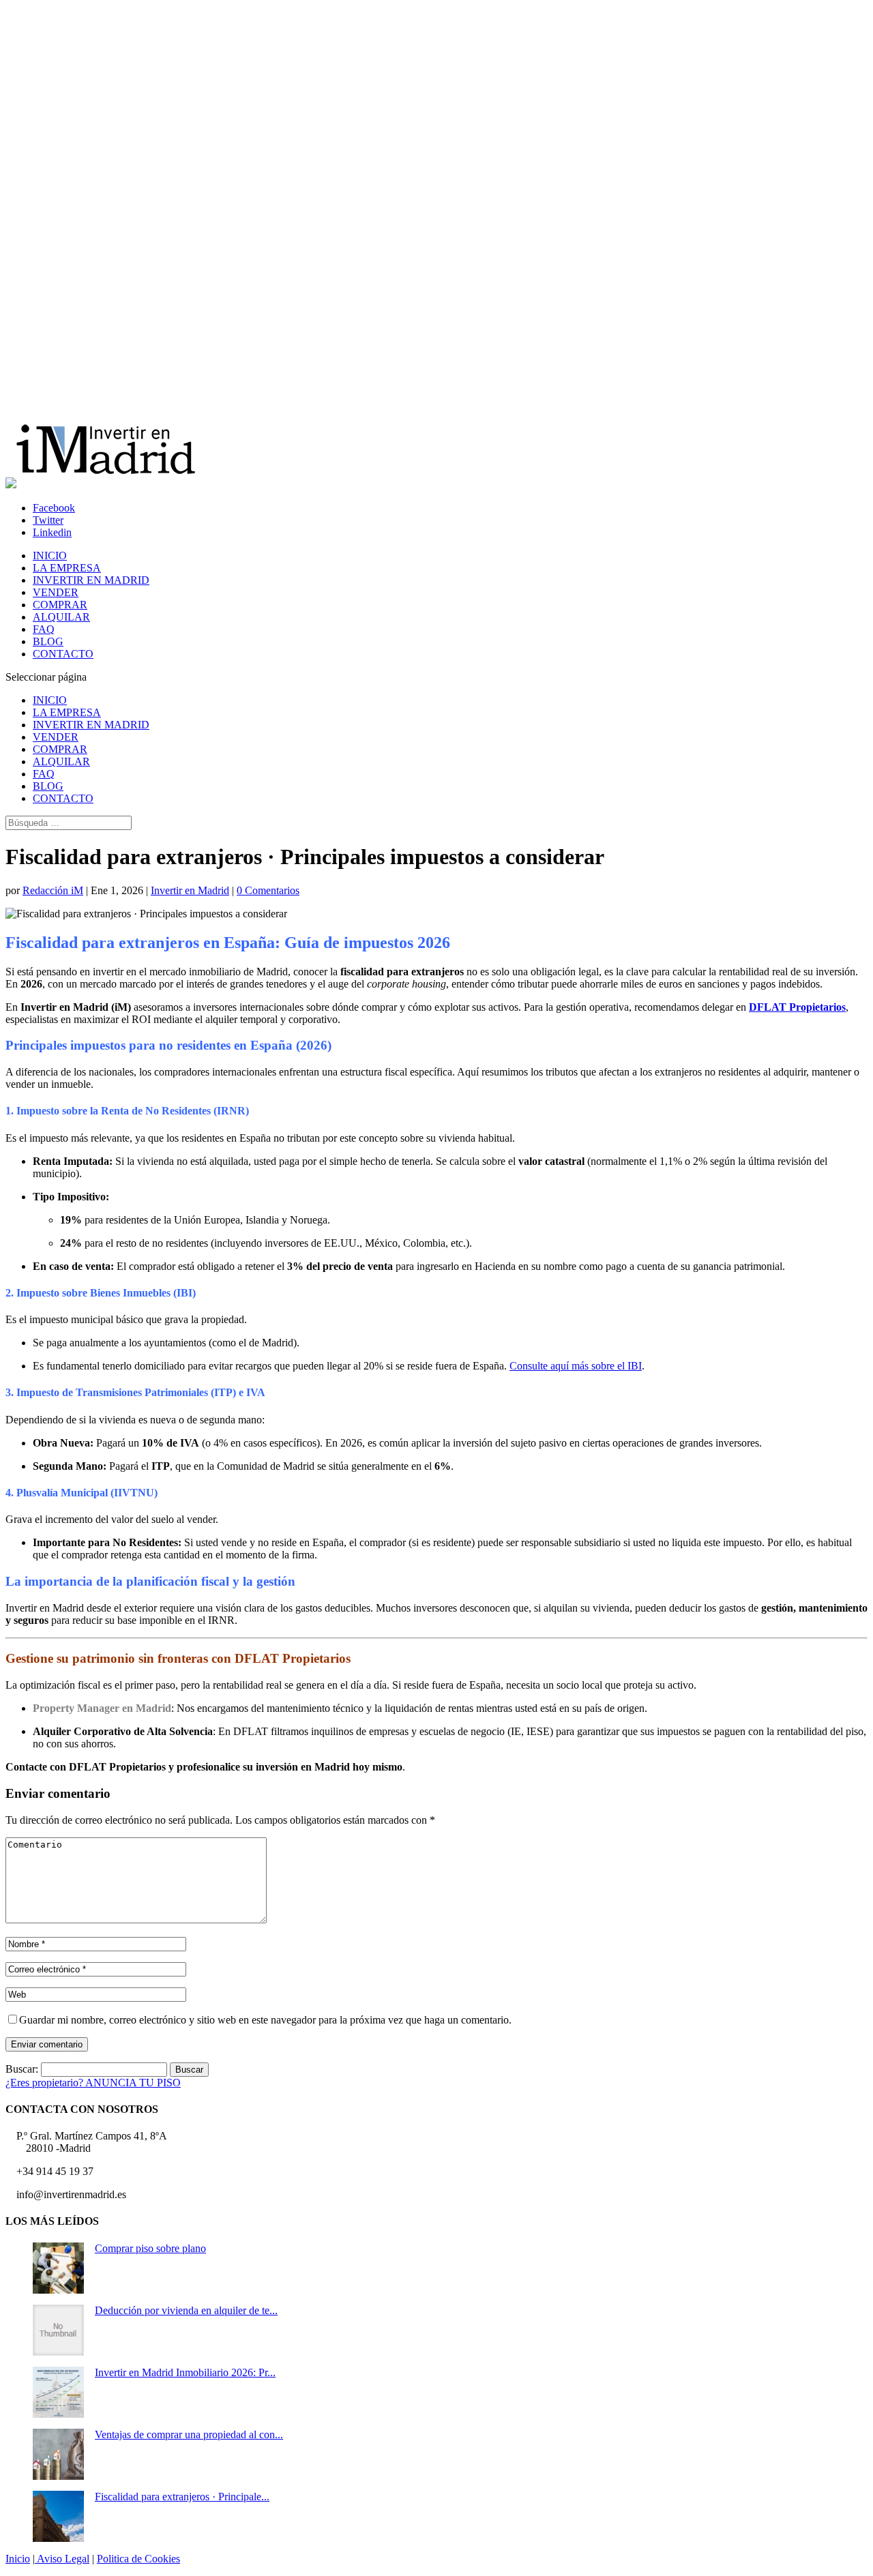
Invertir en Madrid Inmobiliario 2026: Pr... (185, 2372)
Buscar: (22, 2069)
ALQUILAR (61, 617)
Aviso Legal (62, 2559)
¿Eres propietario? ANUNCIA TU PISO (93, 2083)
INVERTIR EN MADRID (91, 580)
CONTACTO (63, 654)
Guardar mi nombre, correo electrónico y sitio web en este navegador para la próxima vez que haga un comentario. (265, 2020)
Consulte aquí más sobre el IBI (576, 1366)
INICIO (50, 556)
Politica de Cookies (138, 2559)
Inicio (18, 2559)
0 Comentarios (268, 890)
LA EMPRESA (67, 568)
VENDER (56, 592)
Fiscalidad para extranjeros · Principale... (182, 2497)
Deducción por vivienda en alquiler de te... (186, 2310)
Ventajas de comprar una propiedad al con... (189, 2434)
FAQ (44, 629)
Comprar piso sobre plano (150, 2248)
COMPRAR (60, 605)
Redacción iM (53, 890)
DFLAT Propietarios (797, 1007)
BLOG (48, 641)
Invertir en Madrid (190, 890)
